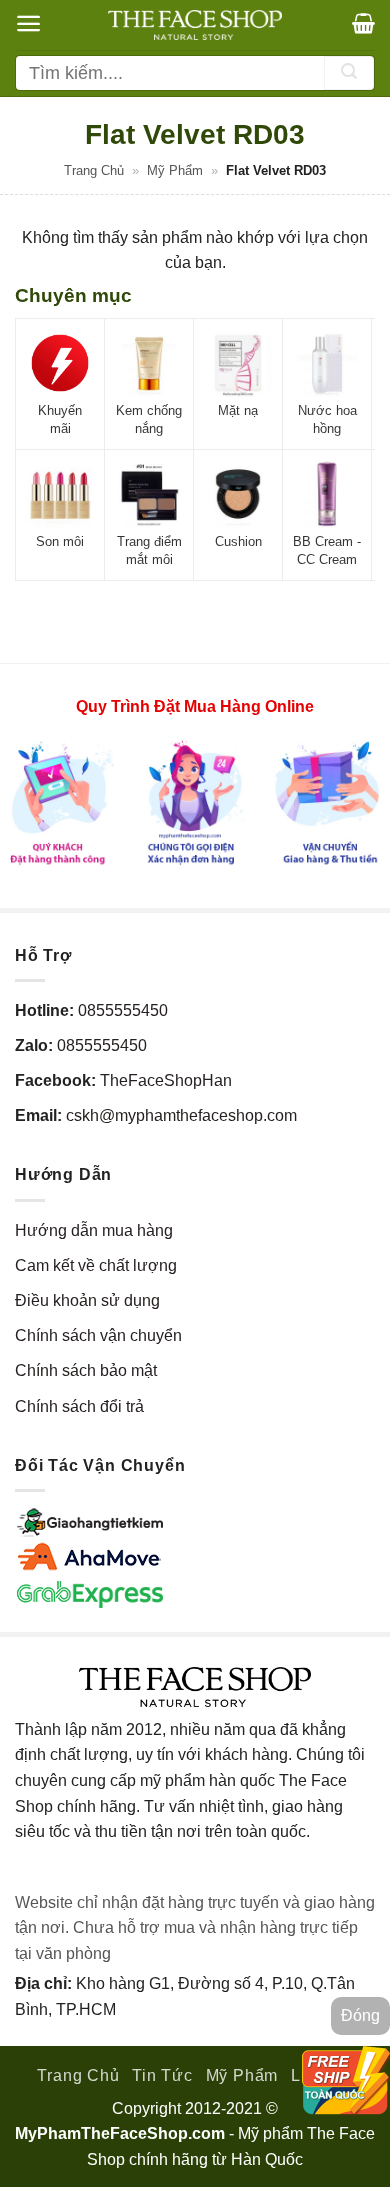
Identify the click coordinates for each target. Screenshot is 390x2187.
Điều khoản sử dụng (87, 1300)
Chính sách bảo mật (86, 1370)
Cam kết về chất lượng (96, 1265)
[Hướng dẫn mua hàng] (195, 801)
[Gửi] (349, 73)
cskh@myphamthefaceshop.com (181, 1115)
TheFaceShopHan (166, 1080)
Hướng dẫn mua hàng (94, 1230)
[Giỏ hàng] (363, 23)
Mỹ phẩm (175, 170)
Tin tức (162, 2075)
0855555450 (123, 1010)
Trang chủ (94, 170)
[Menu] (28, 23)
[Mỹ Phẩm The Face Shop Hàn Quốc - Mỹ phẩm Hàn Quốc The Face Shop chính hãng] (195, 25)
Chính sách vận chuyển (98, 1335)
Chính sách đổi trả (79, 1406)
